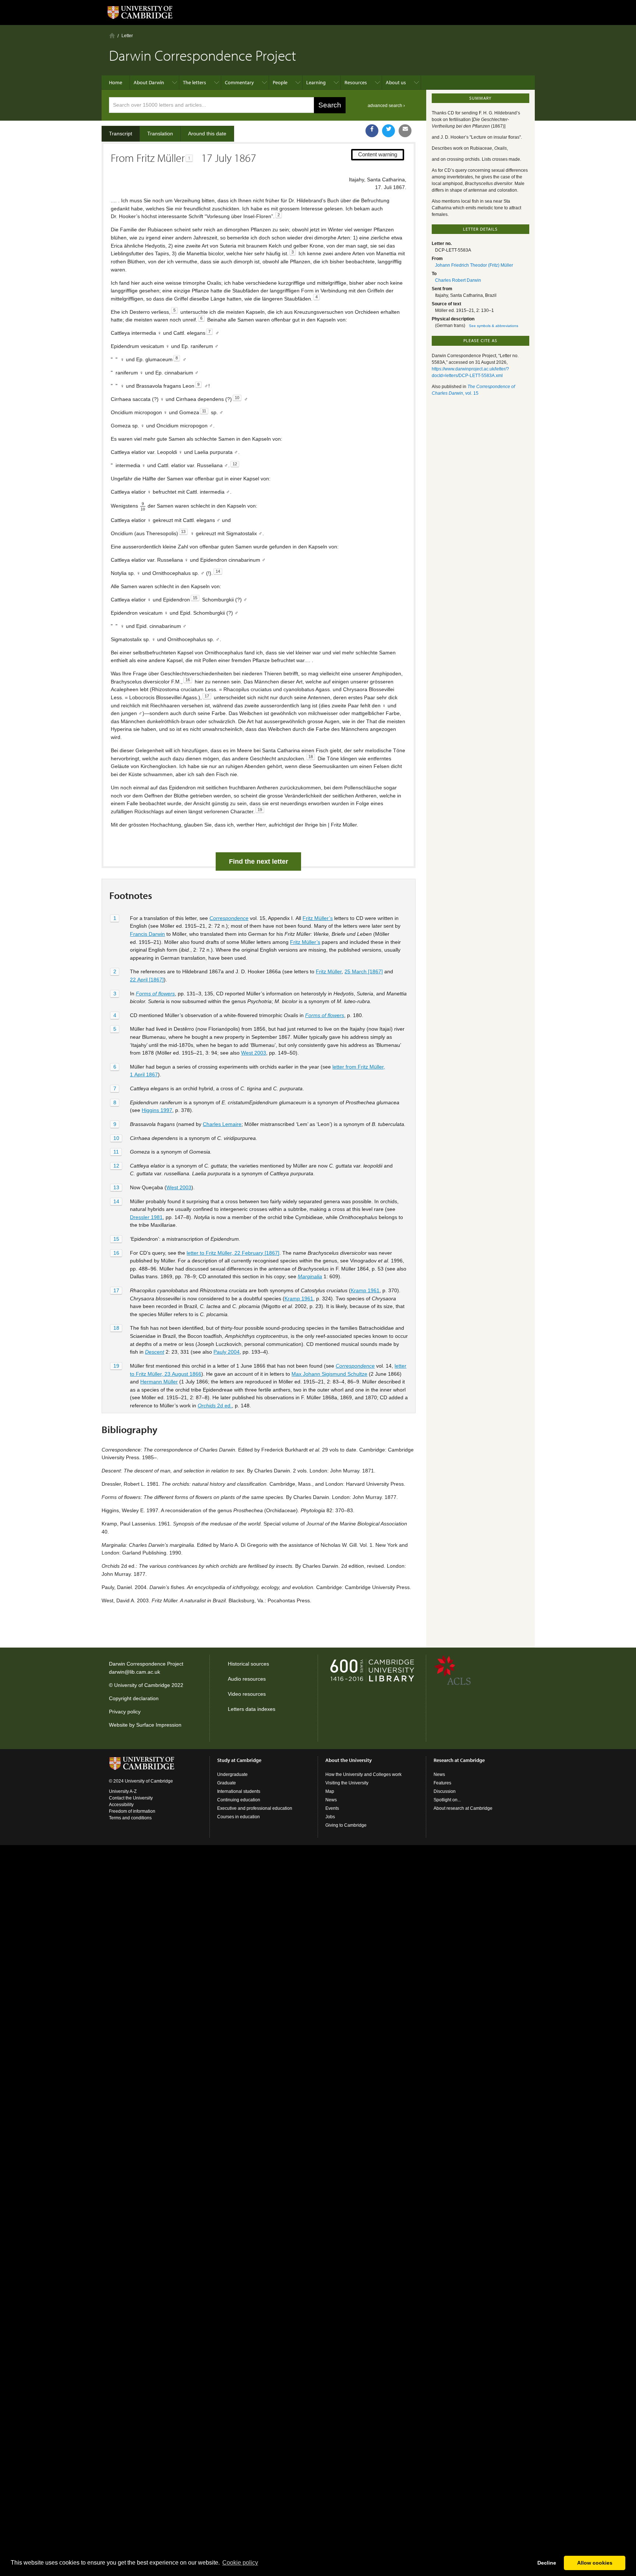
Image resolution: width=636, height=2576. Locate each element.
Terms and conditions (130, 1818)
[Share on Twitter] (388, 131)
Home (112, 35)
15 (116, 1239)
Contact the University (131, 1798)
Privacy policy (125, 1712)
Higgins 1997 (157, 1110)
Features (442, 1783)
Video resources (247, 1694)
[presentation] (143, 506)
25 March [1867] (364, 971)
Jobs (330, 1817)
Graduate (227, 1783)
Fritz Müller (329, 971)
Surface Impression (159, 1725)
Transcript (121, 134)
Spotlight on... (447, 1800)
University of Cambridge (142, 1685)
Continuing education (239, 1800)
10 (116, 1138)
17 (116, 1290)
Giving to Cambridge (346, 1825)
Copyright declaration (134, 1698)
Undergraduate (232, 1774)
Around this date (207, 134)
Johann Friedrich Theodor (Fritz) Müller (474, 265)
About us (396, 82)
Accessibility (121, 1805)
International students (239, 1791)
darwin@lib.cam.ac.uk (135, 1672)
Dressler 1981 (146, 1217)
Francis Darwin (147, 934)
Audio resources (247, 1679)
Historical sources (248, 1664)
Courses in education (239, 1817)
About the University (349, 1760)
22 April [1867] (147, 980)
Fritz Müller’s (318, 918)
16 (116, 1253)
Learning (316, 82)
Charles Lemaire (222, 1124)
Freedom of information (132, 1811)
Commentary (239, 82)
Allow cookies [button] (595, 2563)
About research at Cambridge (463, 1808)
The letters (195, 82)
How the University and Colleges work (363, 1774)
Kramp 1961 (365, 1290)
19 (116, 1366)
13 (116, 1187)
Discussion (445, 1791)
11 (116, 1152)
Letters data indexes (252, 1709)
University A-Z (123, 1791)
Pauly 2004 (227, 1352)
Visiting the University (347, 1783)
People (280, 82)
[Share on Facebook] (372, 131)
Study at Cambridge (239, 1760)
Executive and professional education (255, 1808)
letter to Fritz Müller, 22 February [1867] (233, 1253)
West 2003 (254, 1053)
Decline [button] (547, 2563)
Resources (356, 82)
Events (332, 1808)
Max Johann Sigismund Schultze (329, 1374)
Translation (160, 134)
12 (116, 1166)
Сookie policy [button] (240, 2563)
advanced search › (386, 106)
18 (116, 1328)
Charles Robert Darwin (458, 280)
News (331, 1800)
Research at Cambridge (459, 1760)
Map (330, 1791)
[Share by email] (405, 131)
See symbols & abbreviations (494, 326)
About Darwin (149, 82)
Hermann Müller (159, 1382)
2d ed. (215, 1406)
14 (116, 1201)
